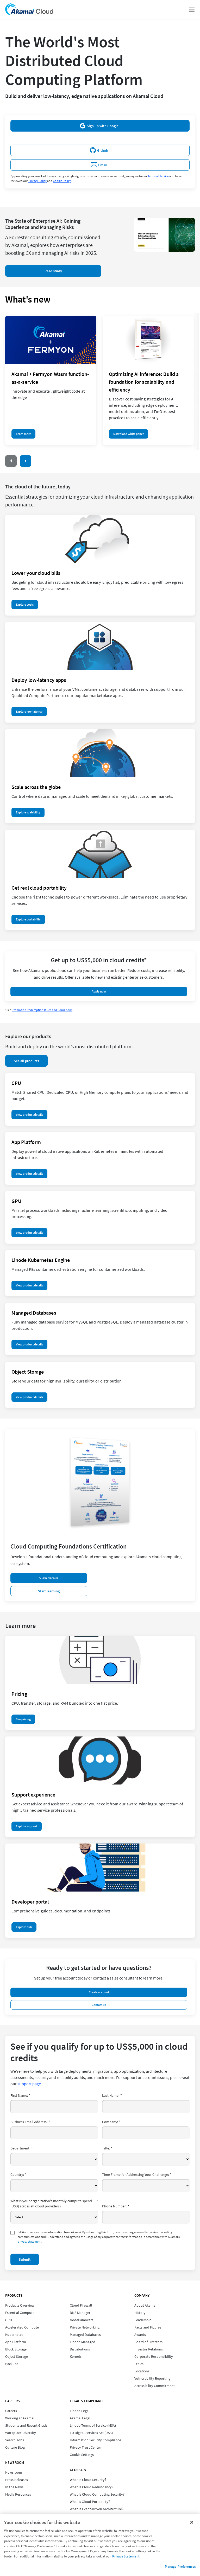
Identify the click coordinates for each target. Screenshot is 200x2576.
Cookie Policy (62, 181)
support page (29, 2084)
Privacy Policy (37, 181)
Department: (22, 2148)
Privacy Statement (126, 2556)
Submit (25, 2259)
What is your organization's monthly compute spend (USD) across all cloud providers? (54, 2203)
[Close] (192, 2522)
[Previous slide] (11, 461)
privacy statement (30, 2241)
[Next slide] (26, 461)
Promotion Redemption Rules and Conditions (42, 1010)
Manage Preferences (180, 2566)
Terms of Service (158, 176)
